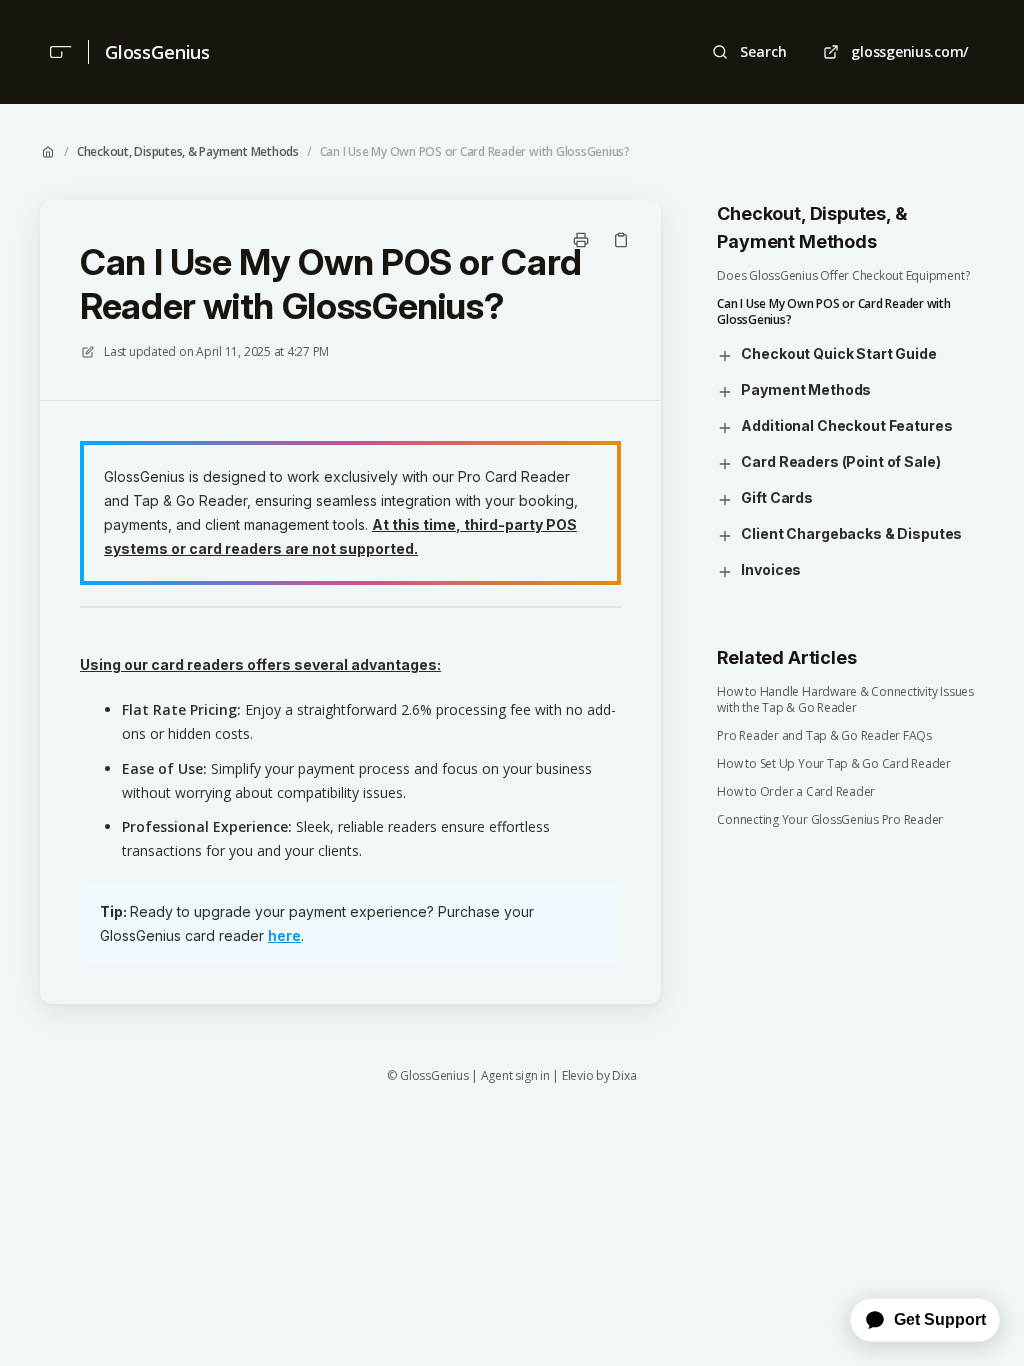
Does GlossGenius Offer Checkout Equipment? (843, 276)
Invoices (771, 569)
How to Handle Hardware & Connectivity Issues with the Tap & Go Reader (845, 700)
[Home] (56, 52)
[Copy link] (621, 240)
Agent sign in (515, 1076)
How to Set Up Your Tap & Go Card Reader (834, 764)
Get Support (940, 1319)
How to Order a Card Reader (796, 792)
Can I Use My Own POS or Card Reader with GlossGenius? (475, 152)
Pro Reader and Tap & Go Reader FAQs (824, 736)
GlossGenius (157, 52)
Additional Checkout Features (846, 425)
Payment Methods (806, 389)
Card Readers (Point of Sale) (840, 461)
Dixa (624, 1076)
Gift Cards (777, 497)
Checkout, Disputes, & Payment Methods (188, 152)
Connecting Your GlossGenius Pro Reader (830, 820)
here (284, 935)
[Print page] (581, 240)
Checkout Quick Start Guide (838, 353)
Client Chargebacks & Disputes (851, 533)
